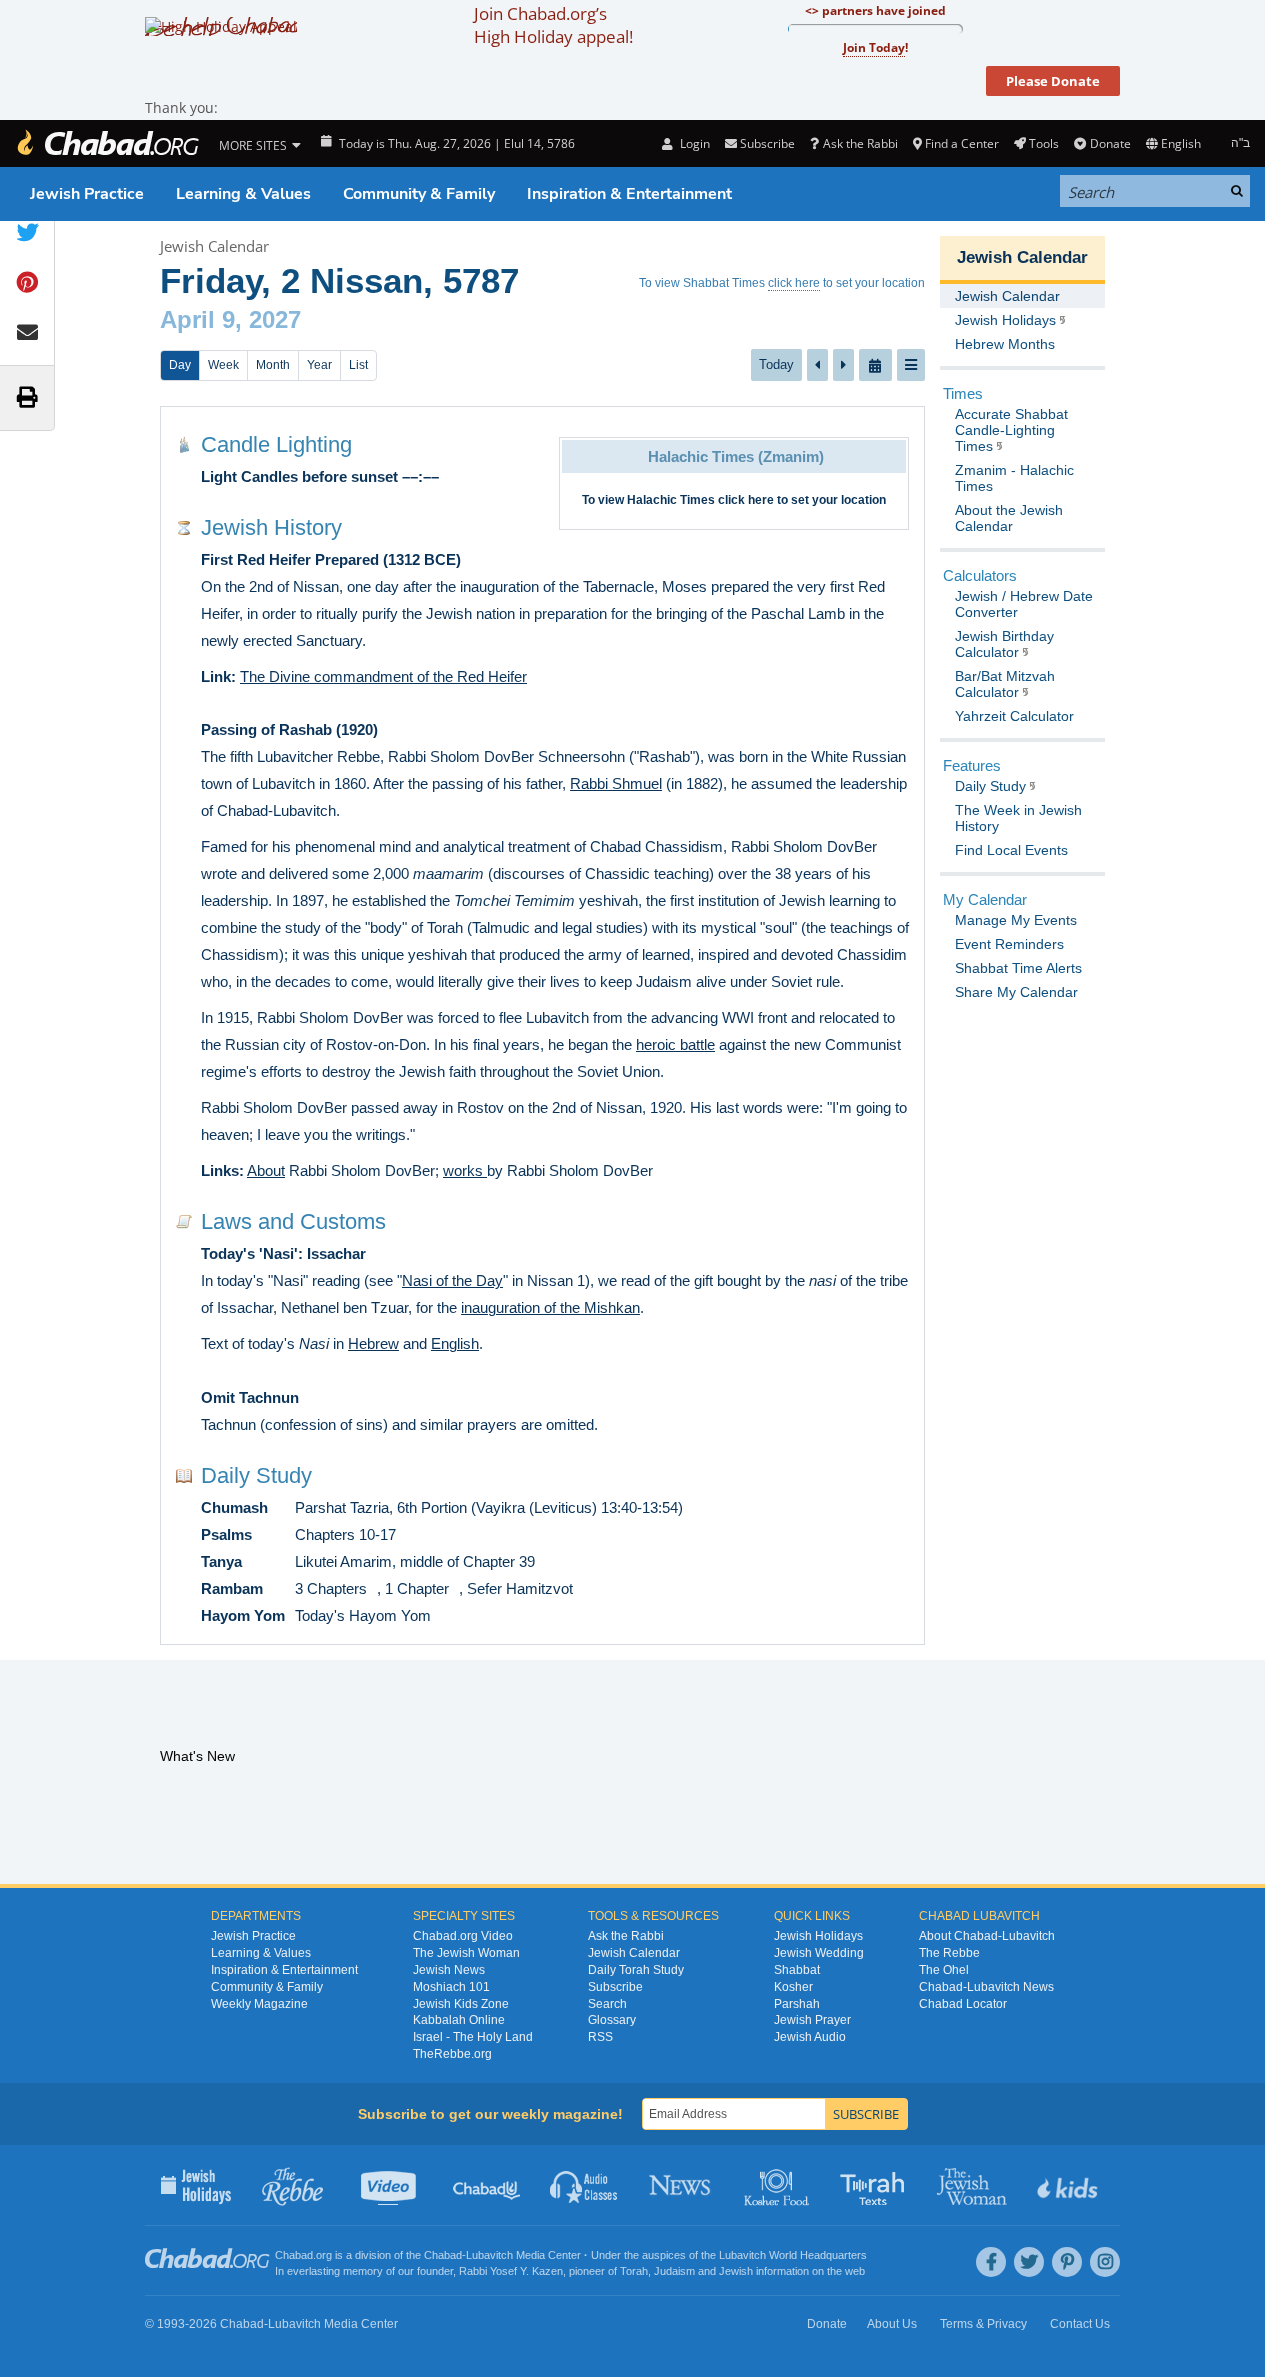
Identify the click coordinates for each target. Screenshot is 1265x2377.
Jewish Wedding (819, 1953)
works (465, 1170)
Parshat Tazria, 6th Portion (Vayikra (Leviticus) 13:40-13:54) (489, 1507)
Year (319, 365)
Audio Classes (584, 2185)
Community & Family (419, 194)
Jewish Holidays (818, 1936)
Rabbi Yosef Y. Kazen (511, 2271)
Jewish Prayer (812, 2020)
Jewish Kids (1069, 2185)
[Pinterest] (1067, 2262)
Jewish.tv (390, 2185)
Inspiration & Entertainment (629, 194)
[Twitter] (1029, 2262)
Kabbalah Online (459, 2020)
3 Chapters (331, 1588)
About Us (892, 2324)
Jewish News (449, 1970)
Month (273, 365)
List (358, 365)
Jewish (736, 2271)
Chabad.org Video (463, 1936)
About (266, 1170)
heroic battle (675, 1044)
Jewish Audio (810, 2037)
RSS (600, 2037)
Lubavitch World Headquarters (793, 2255)
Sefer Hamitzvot (520, 1588)
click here (794, 283)
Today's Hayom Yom (363, 1615)
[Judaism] (107, 143)
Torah (634, 2271)
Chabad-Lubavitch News (986, 1987)
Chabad (443, 2255)
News (681, 2185)
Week (223, 365)
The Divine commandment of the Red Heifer (383, 676)
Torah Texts (875, 2185)
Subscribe (615, 1987)
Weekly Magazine (259, 2004)
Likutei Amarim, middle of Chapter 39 (415, 1561)
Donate (1110, 143)
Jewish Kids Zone (461, 2004)
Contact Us (1080, 2324)
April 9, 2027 (230, 319)
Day (180, 365)
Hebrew (373, 1343)
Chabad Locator (963, 2004)
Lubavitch (489, 2255)
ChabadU (487, 2185)
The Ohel (944, 1970)
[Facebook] (991, 2262)
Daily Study (256, 1475)
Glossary (612, 2020)
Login (693, 143)
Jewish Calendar (214, 246)
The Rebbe (949, 1953)
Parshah (797, 2004)
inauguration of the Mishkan (550, 1307)
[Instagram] (1105, 2262)
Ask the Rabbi (860, 143)
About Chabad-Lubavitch (987, 1936)
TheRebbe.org (452, 2054)
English (455, 1343)
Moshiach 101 (451, 1987)
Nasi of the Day (452, 1280)
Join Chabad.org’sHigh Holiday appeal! (553, 25)
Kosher (793, 1987)
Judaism (674, 2271)
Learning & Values (243, 194)
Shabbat (797, 1970)
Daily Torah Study (636, 1970)
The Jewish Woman (466, 1953)
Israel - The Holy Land (473, 2037)
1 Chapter (417, 1588)
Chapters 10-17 (345, 1534)
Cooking (778, 2185)
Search (607, 2004)
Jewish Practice (87, 194)
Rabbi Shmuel (616, 783)
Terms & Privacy (983, 2324)
